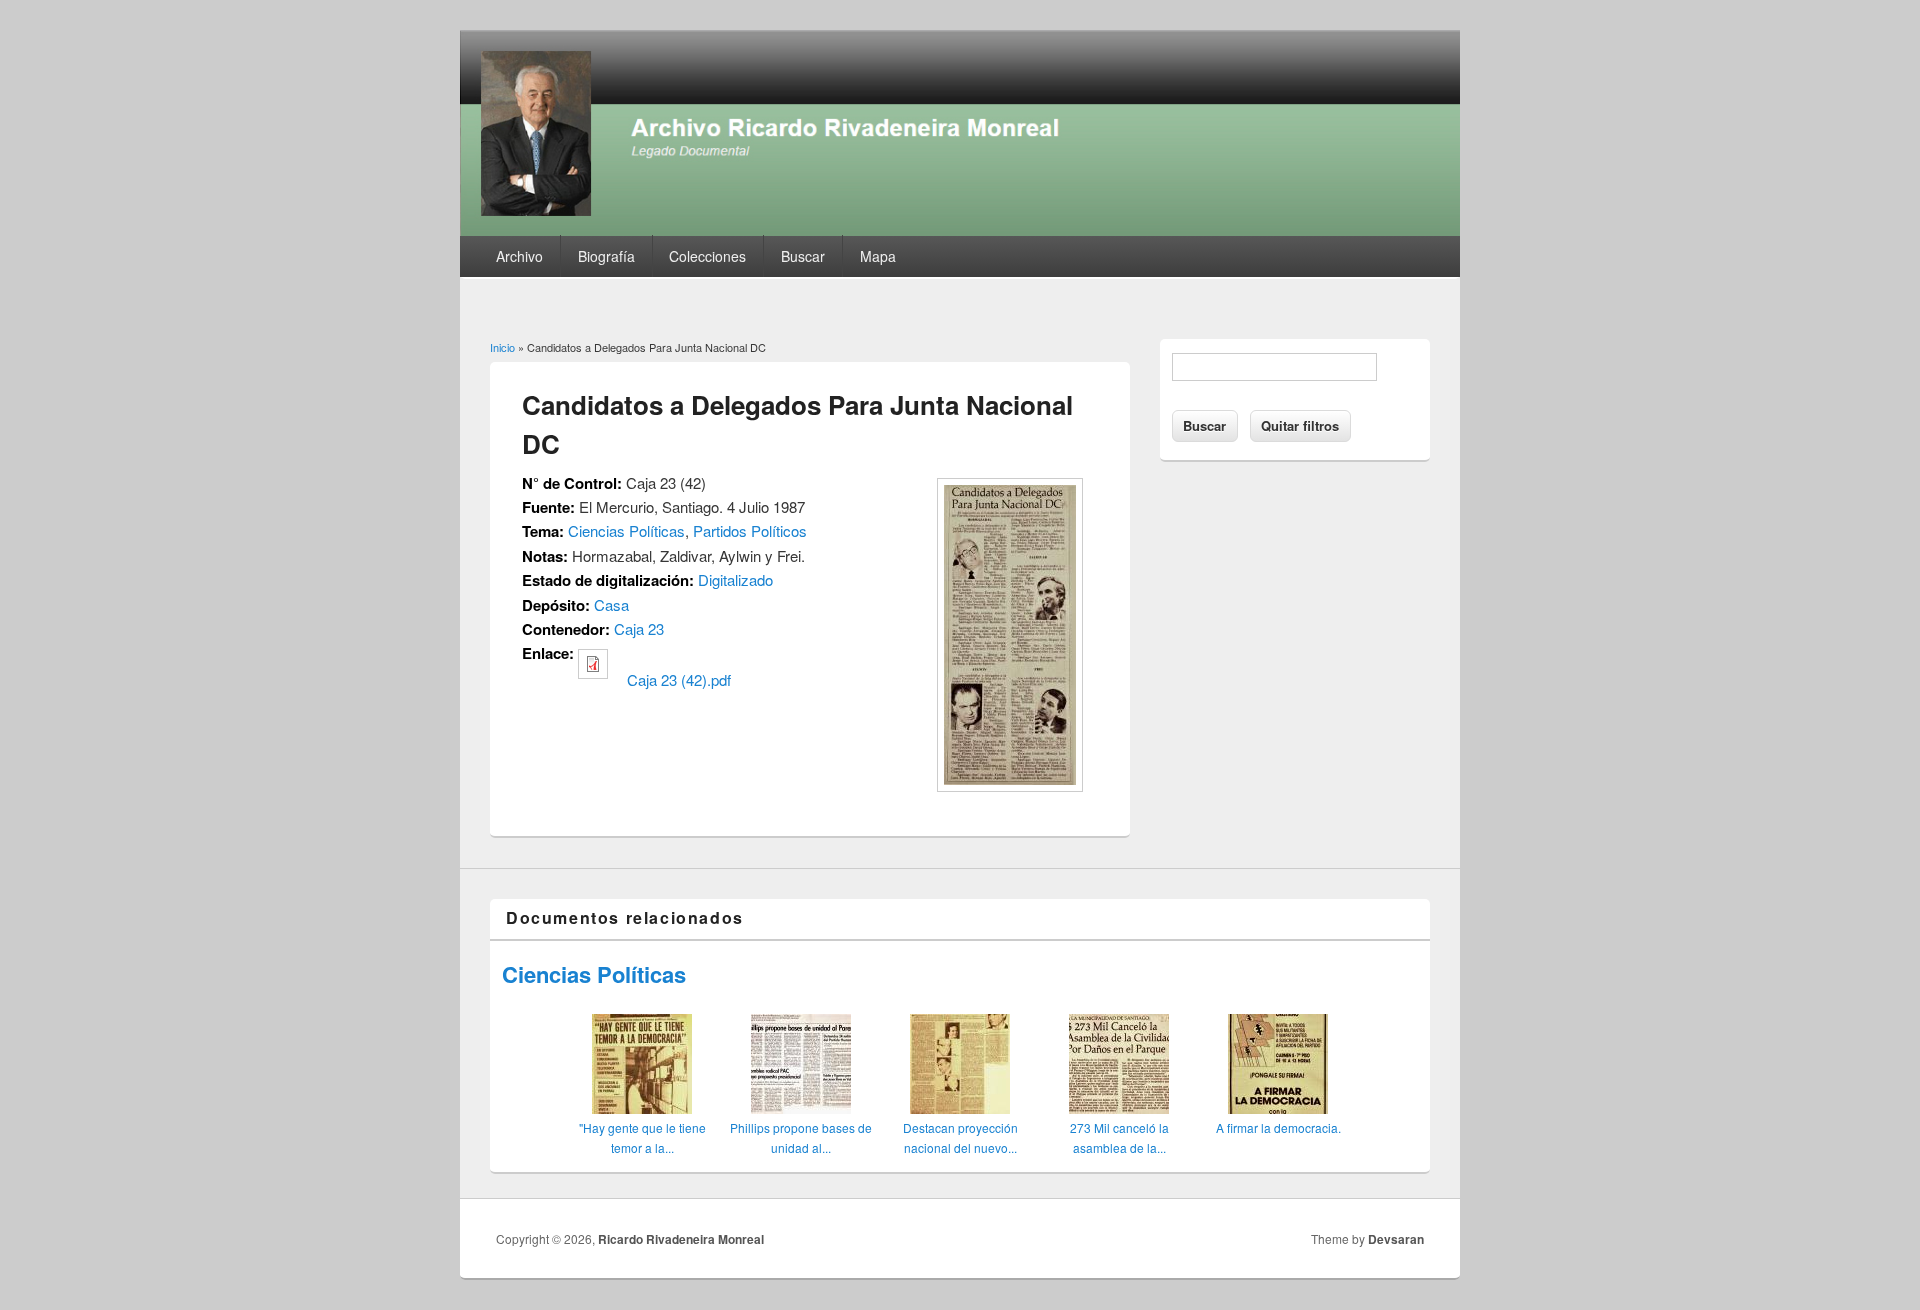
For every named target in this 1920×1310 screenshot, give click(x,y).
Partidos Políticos (750, 530)
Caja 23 (639, 628)
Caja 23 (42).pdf (679, 679)
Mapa (878, 256)
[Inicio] (960, 229)
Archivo (519, 256)
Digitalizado (735, 579)
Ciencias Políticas (626, 530)
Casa (611, 604)
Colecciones (707, 256)
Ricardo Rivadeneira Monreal (681, 1239)
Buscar (803, 256)
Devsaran (1396, 1239)
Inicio (502, 347)
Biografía (606, 256)
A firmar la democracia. (1278, 1127)
